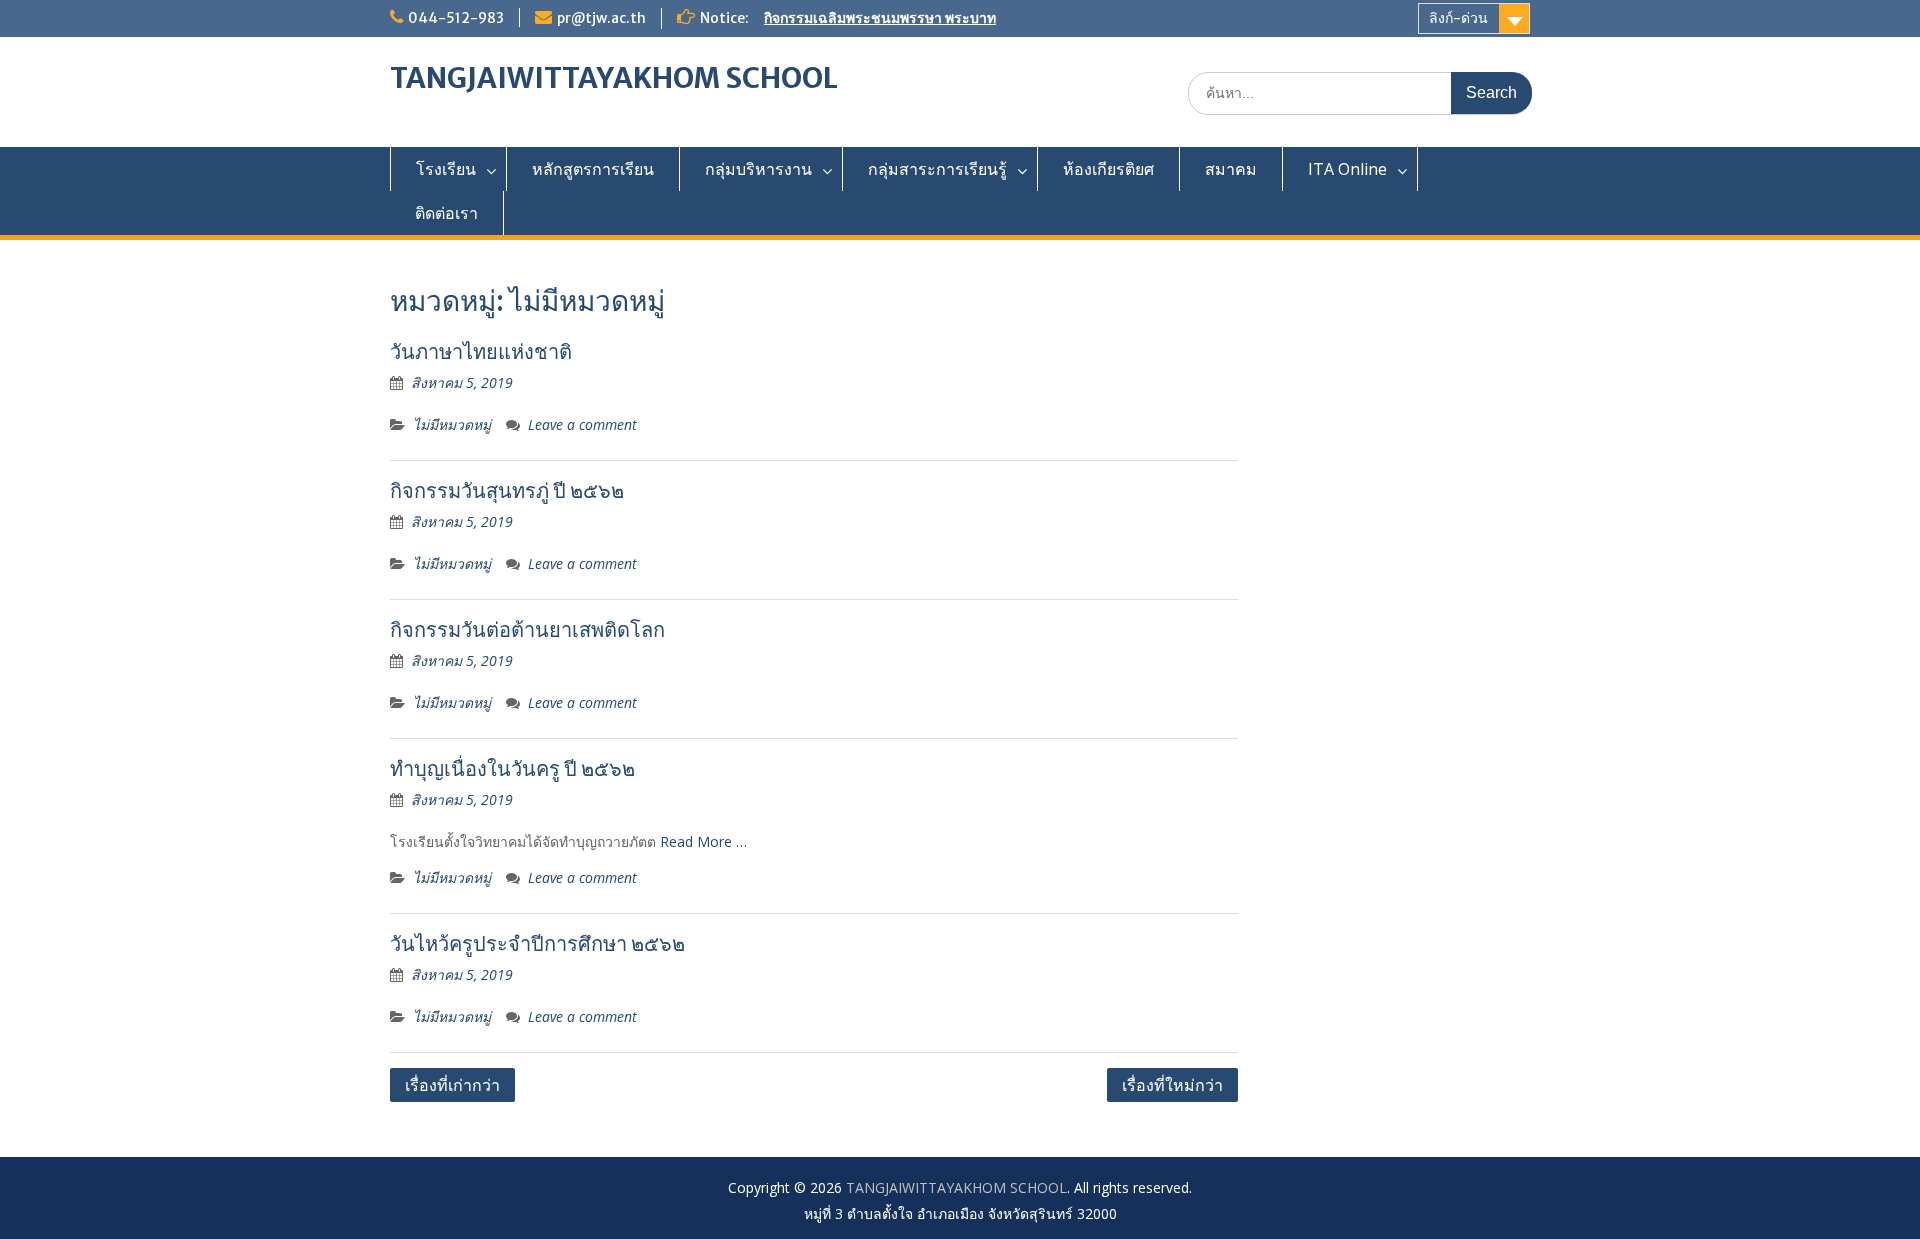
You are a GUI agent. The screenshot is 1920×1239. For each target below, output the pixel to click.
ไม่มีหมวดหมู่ (452, 424)
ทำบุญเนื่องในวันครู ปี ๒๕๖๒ (512, 768)
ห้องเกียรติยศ (1108, 169)
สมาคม (1231, 169)
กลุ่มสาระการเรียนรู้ (937, 169)
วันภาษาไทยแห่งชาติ (481, 351)
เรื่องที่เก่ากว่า (452, 1085)
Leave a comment (582, 424)
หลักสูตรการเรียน (593, 169)
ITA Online (1347, 169)
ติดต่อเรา (446, 213)
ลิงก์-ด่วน (1458, 18)
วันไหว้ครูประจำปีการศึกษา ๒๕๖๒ (537, 943)
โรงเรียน (446, 169)
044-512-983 (456, 18)
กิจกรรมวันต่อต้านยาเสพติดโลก (527, 629)
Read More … (703, 841)
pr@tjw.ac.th (601, 18)
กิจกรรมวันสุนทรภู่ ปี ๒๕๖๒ (507, 490)
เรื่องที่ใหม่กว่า (1172, 1085)
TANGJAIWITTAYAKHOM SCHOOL (614, 78)
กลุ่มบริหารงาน (758, 169)
